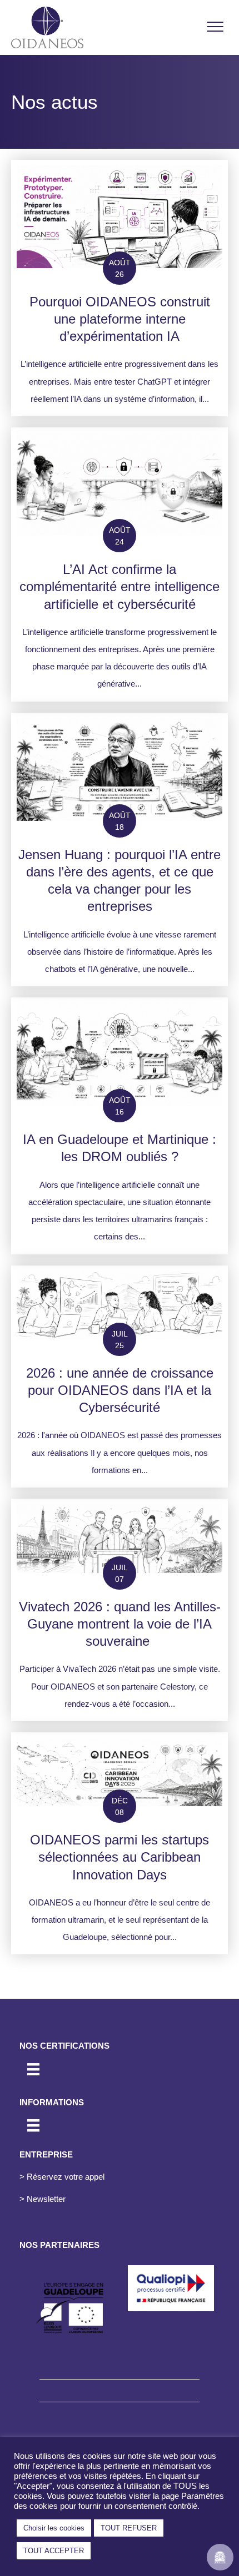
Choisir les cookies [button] (54, 2528)
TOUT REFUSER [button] (129, 2528)
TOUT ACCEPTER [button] (54, 2551)
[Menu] (215, 27)
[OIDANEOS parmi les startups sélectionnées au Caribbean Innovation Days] (120, 1844)
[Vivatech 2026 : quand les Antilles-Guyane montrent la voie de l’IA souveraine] (120, 1610)
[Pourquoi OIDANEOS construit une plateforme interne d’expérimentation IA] (120, 288)
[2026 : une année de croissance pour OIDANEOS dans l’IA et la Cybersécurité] (120, 1377)
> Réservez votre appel (62, 2177)
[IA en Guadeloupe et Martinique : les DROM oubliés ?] (120, 1126)
